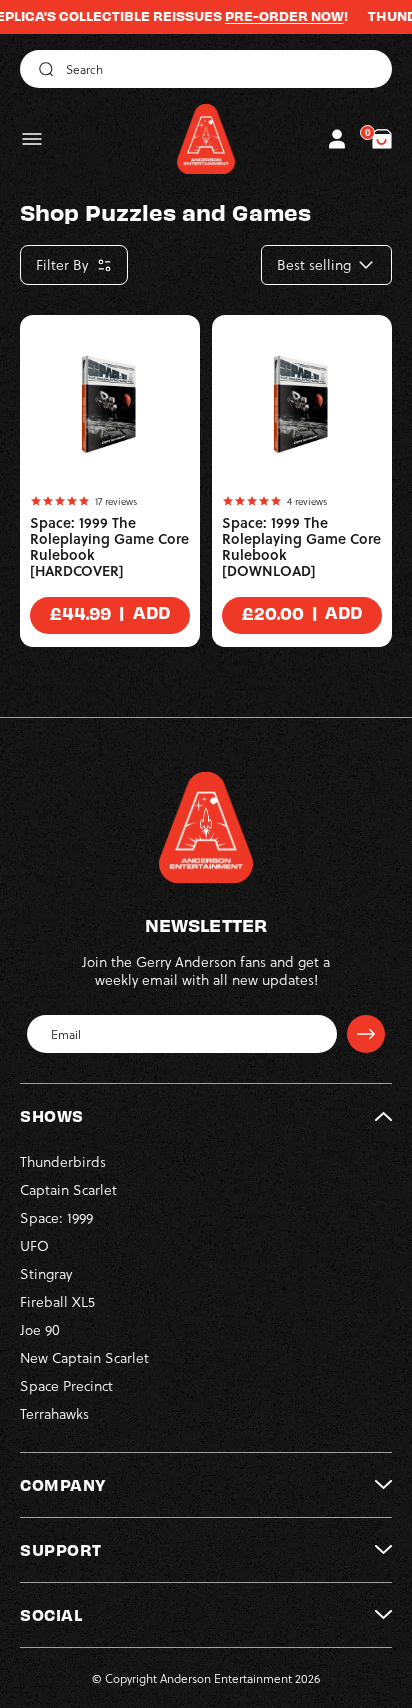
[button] (32, 139)
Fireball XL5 (57, 1301)
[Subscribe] (366, 1034)
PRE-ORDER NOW (268, 16)
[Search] (43, 69)
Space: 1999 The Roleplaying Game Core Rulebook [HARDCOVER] (109, 547)
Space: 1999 (56, 1217)
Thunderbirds (63, 1161)
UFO (34, 1245)
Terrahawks (54, 1413)
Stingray (46, 1273)
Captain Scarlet (68, 1189)
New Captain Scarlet (84, 1357)
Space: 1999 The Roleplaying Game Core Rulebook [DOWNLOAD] (301, 547)
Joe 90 (40, 1329)
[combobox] (206, 69)
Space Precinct (66, 1385)
